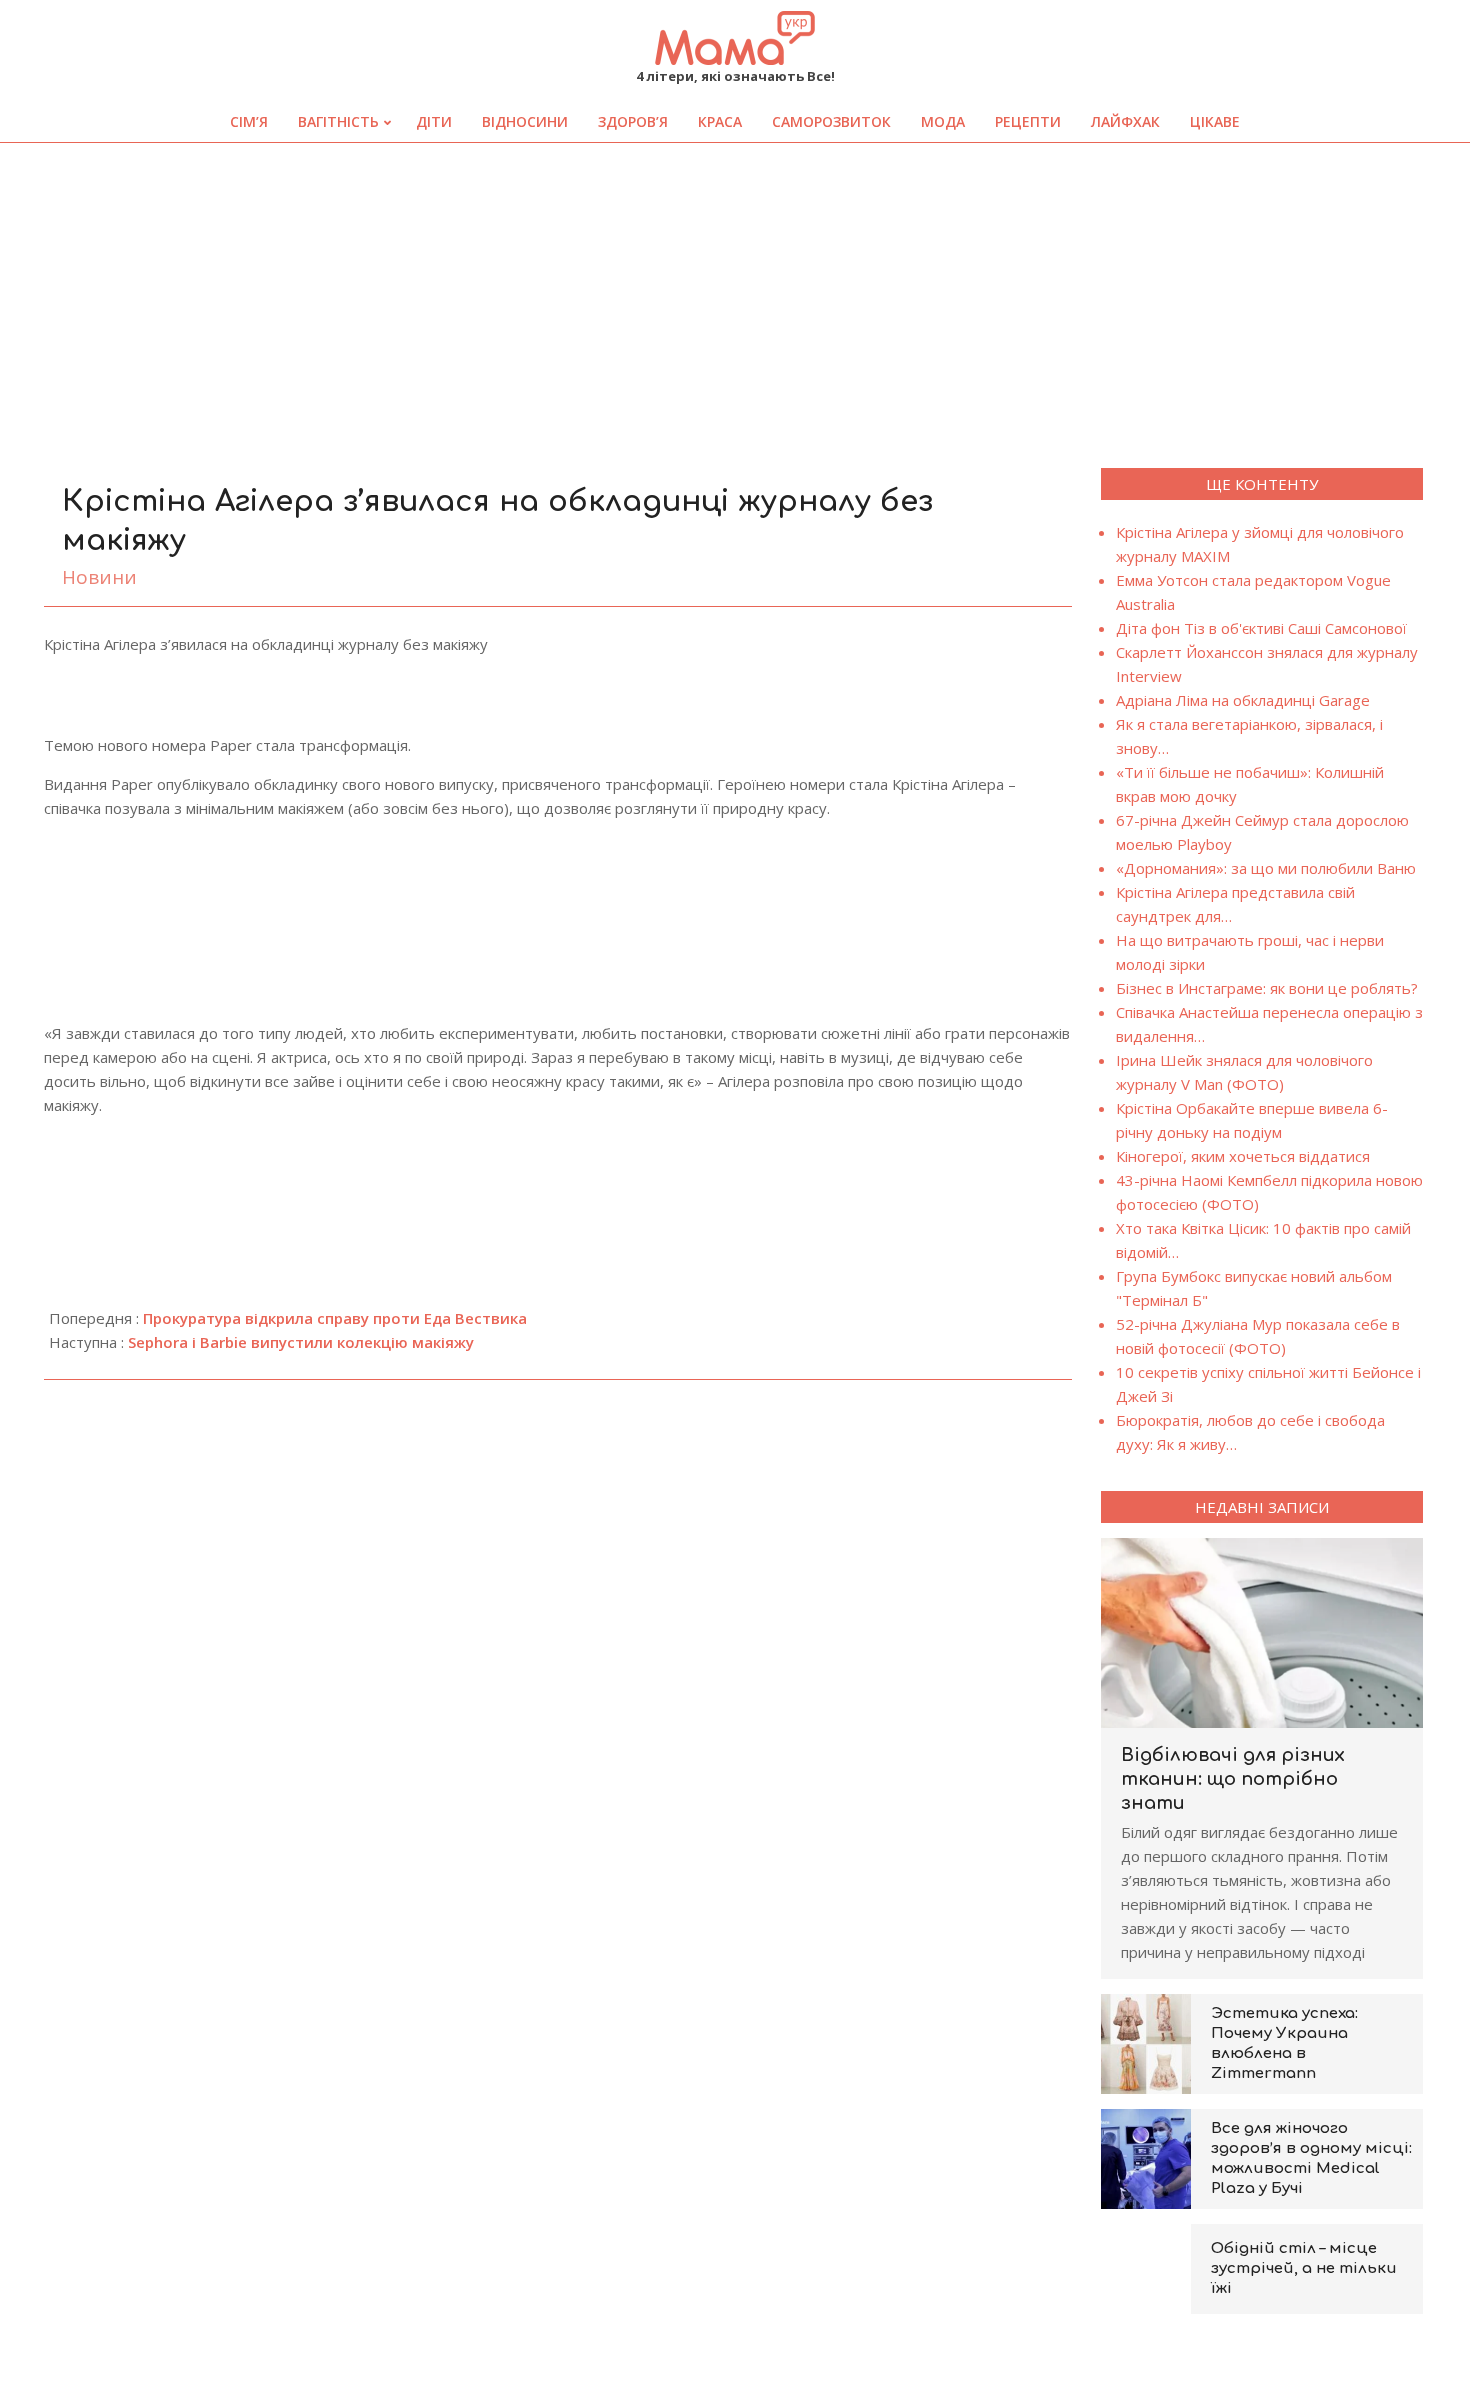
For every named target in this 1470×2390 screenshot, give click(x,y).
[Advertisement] (735, 293)
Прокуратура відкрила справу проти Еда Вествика (335, 1318)
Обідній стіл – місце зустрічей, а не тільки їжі (1304, 2268)
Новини (99, 577)
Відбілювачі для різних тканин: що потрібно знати (1233, 1779)
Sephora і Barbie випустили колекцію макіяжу (301, 1342)
